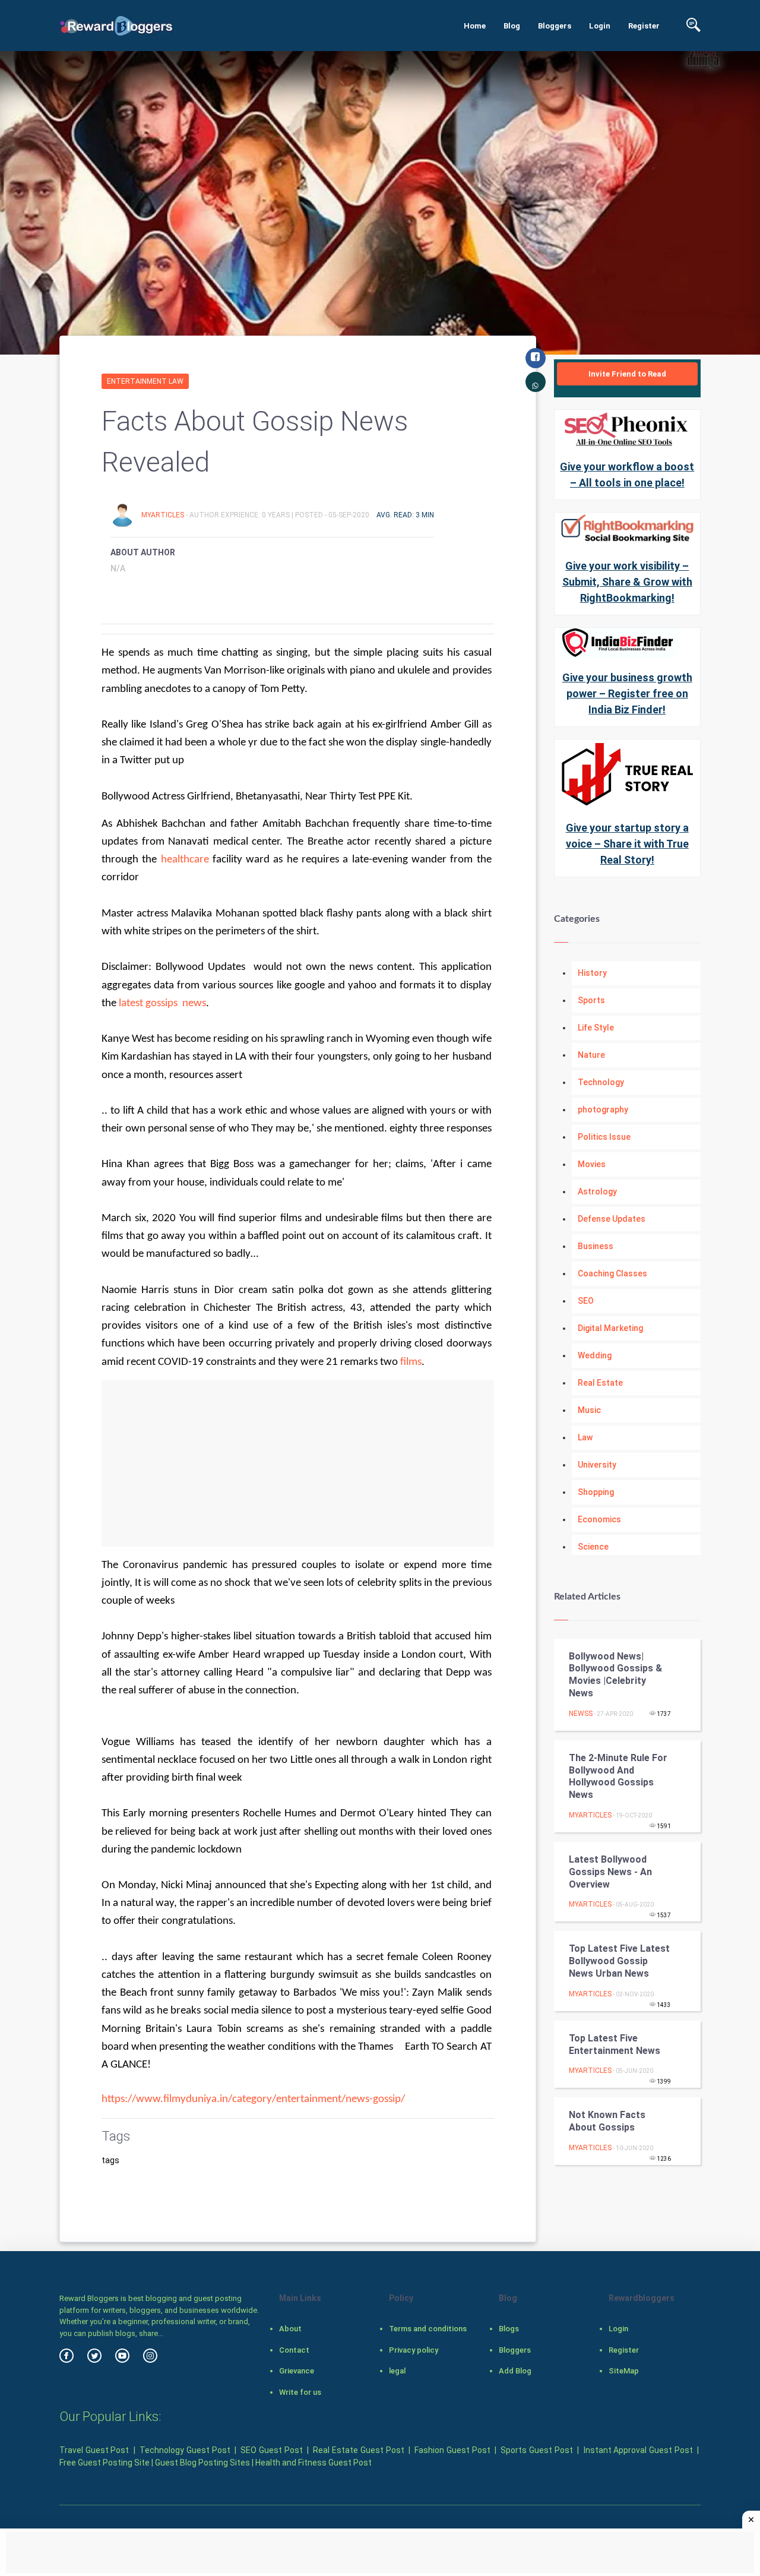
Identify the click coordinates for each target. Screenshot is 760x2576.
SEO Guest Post (271, 2450)
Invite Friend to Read (627, 374)
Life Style (596, 1028)
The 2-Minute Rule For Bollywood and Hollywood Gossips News (618, 1776)
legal (397, 2371)
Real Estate (600, 1383)
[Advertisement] (298, 1464)
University (597, 1465)
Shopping (596, 1492)
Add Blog (515, 2371)
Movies (592, 1164)
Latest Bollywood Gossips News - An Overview (610, 1872)
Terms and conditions (428, 2329)
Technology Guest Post (185, 2450)
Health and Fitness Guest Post (313, 2463)
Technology (601, 1082)
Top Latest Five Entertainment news (615, 2044)
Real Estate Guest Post (358, 2450)
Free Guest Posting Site (104, 2463)
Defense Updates (612, 1219)
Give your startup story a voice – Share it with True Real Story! (627, 844)
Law (585, 1437)
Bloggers (555, 26)
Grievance (297, 2371)
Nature (591, 1055)
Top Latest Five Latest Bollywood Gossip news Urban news (619, 1961)
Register (644, 26)
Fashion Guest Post (452, 2450)
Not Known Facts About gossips (607, 2121)
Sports (591, 1000)
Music (589, 1410)
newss (581, 1714)
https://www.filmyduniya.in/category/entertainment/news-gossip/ (253, 2099)
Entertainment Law (145, 381)
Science (593, 1547)
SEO (586, 1301)
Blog (512, 26)
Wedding (595, 1355)
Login (600, 26)
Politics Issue (604, 1137)
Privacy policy (414, 2350)
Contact (294, 2350)
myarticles (164, 515)
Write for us (300, 2392)
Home (475, 26)
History (592, 973)
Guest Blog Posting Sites (202, 2463)
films (411, 1362)
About (290, 2329)
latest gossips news (162, 1003)
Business (596, 1246)
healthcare (185, 860)
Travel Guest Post (94, 2450)
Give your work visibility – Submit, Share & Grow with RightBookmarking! (627, 582)
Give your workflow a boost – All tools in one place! (627, 475)
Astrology (597, 1191)
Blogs (509, 2329)
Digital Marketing (610, 1328)
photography (603, 1110)
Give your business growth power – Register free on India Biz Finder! (627, 693)
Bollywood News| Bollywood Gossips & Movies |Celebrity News (615, 1675)
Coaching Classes (612, 1273)
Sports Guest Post (536, 2450)
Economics (599, 1519)
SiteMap (624, 2371)
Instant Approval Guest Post (638, 2450)
